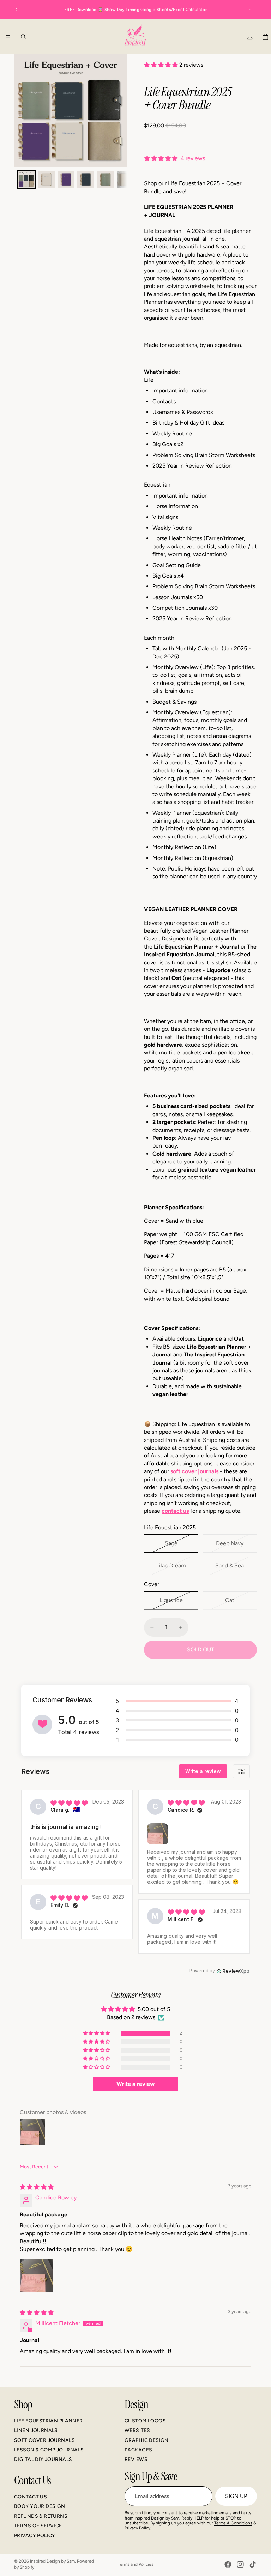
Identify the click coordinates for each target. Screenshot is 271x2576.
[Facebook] (228, 2564)
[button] (162, 65)
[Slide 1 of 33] (26, 180)
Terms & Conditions (233, 2523)
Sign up (236, 2496)
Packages (138, 2450)
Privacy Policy (35, 2535)
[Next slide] (249, 10)
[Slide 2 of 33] (46, 180)
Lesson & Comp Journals (49, 2450)
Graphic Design (147, 2440)
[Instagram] (240, 2564)
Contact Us (31, 2497)
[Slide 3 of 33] (66, 180)
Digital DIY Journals (43, 2459)
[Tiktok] (253, 2564)
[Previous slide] (17, 10)
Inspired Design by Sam (52, 2561)
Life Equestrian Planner (49, 2421)
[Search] (23, 37)
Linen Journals (36, 2430)
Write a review (203, 1771)
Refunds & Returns (41, 2516)
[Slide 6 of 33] (125, 180)
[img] (37, 2187)
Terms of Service (38, 2526)
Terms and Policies (136, 2564)
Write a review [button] (135, 2084)
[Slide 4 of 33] (86, 180)
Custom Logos (145, 2421)
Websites (137, 2430)
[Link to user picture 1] (37, 2276)
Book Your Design (40, 2506)
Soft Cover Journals (44, 2440)
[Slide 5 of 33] (106, 180)
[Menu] (8, 37)
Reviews (136, 2459)
